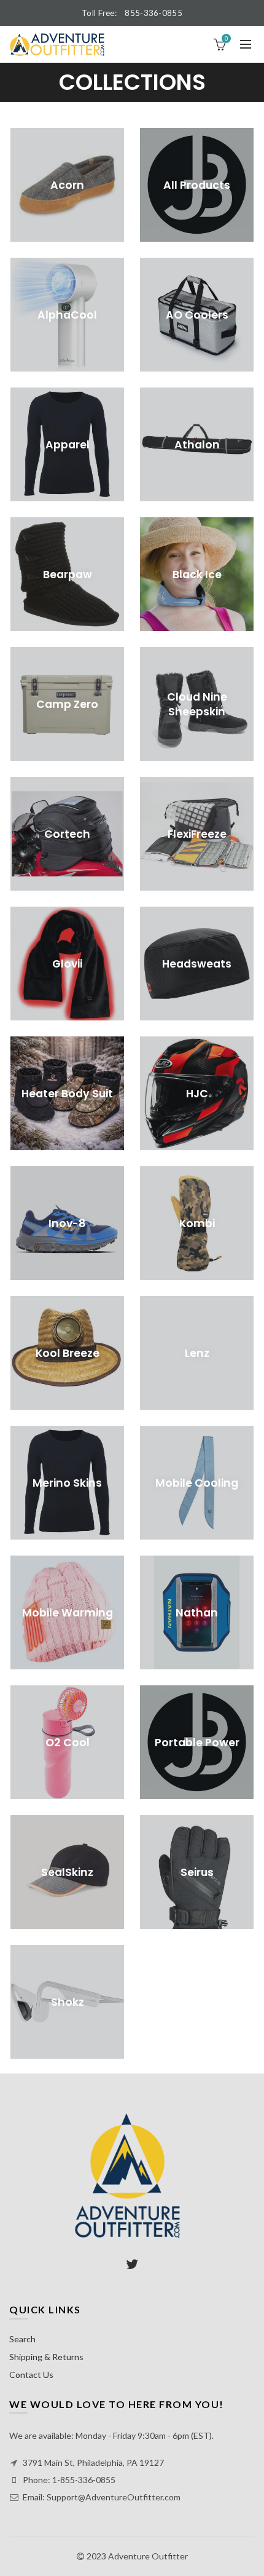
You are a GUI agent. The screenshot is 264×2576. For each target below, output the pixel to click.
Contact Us (31, 2375)
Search (22, 2339)
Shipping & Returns (46, 2357)
